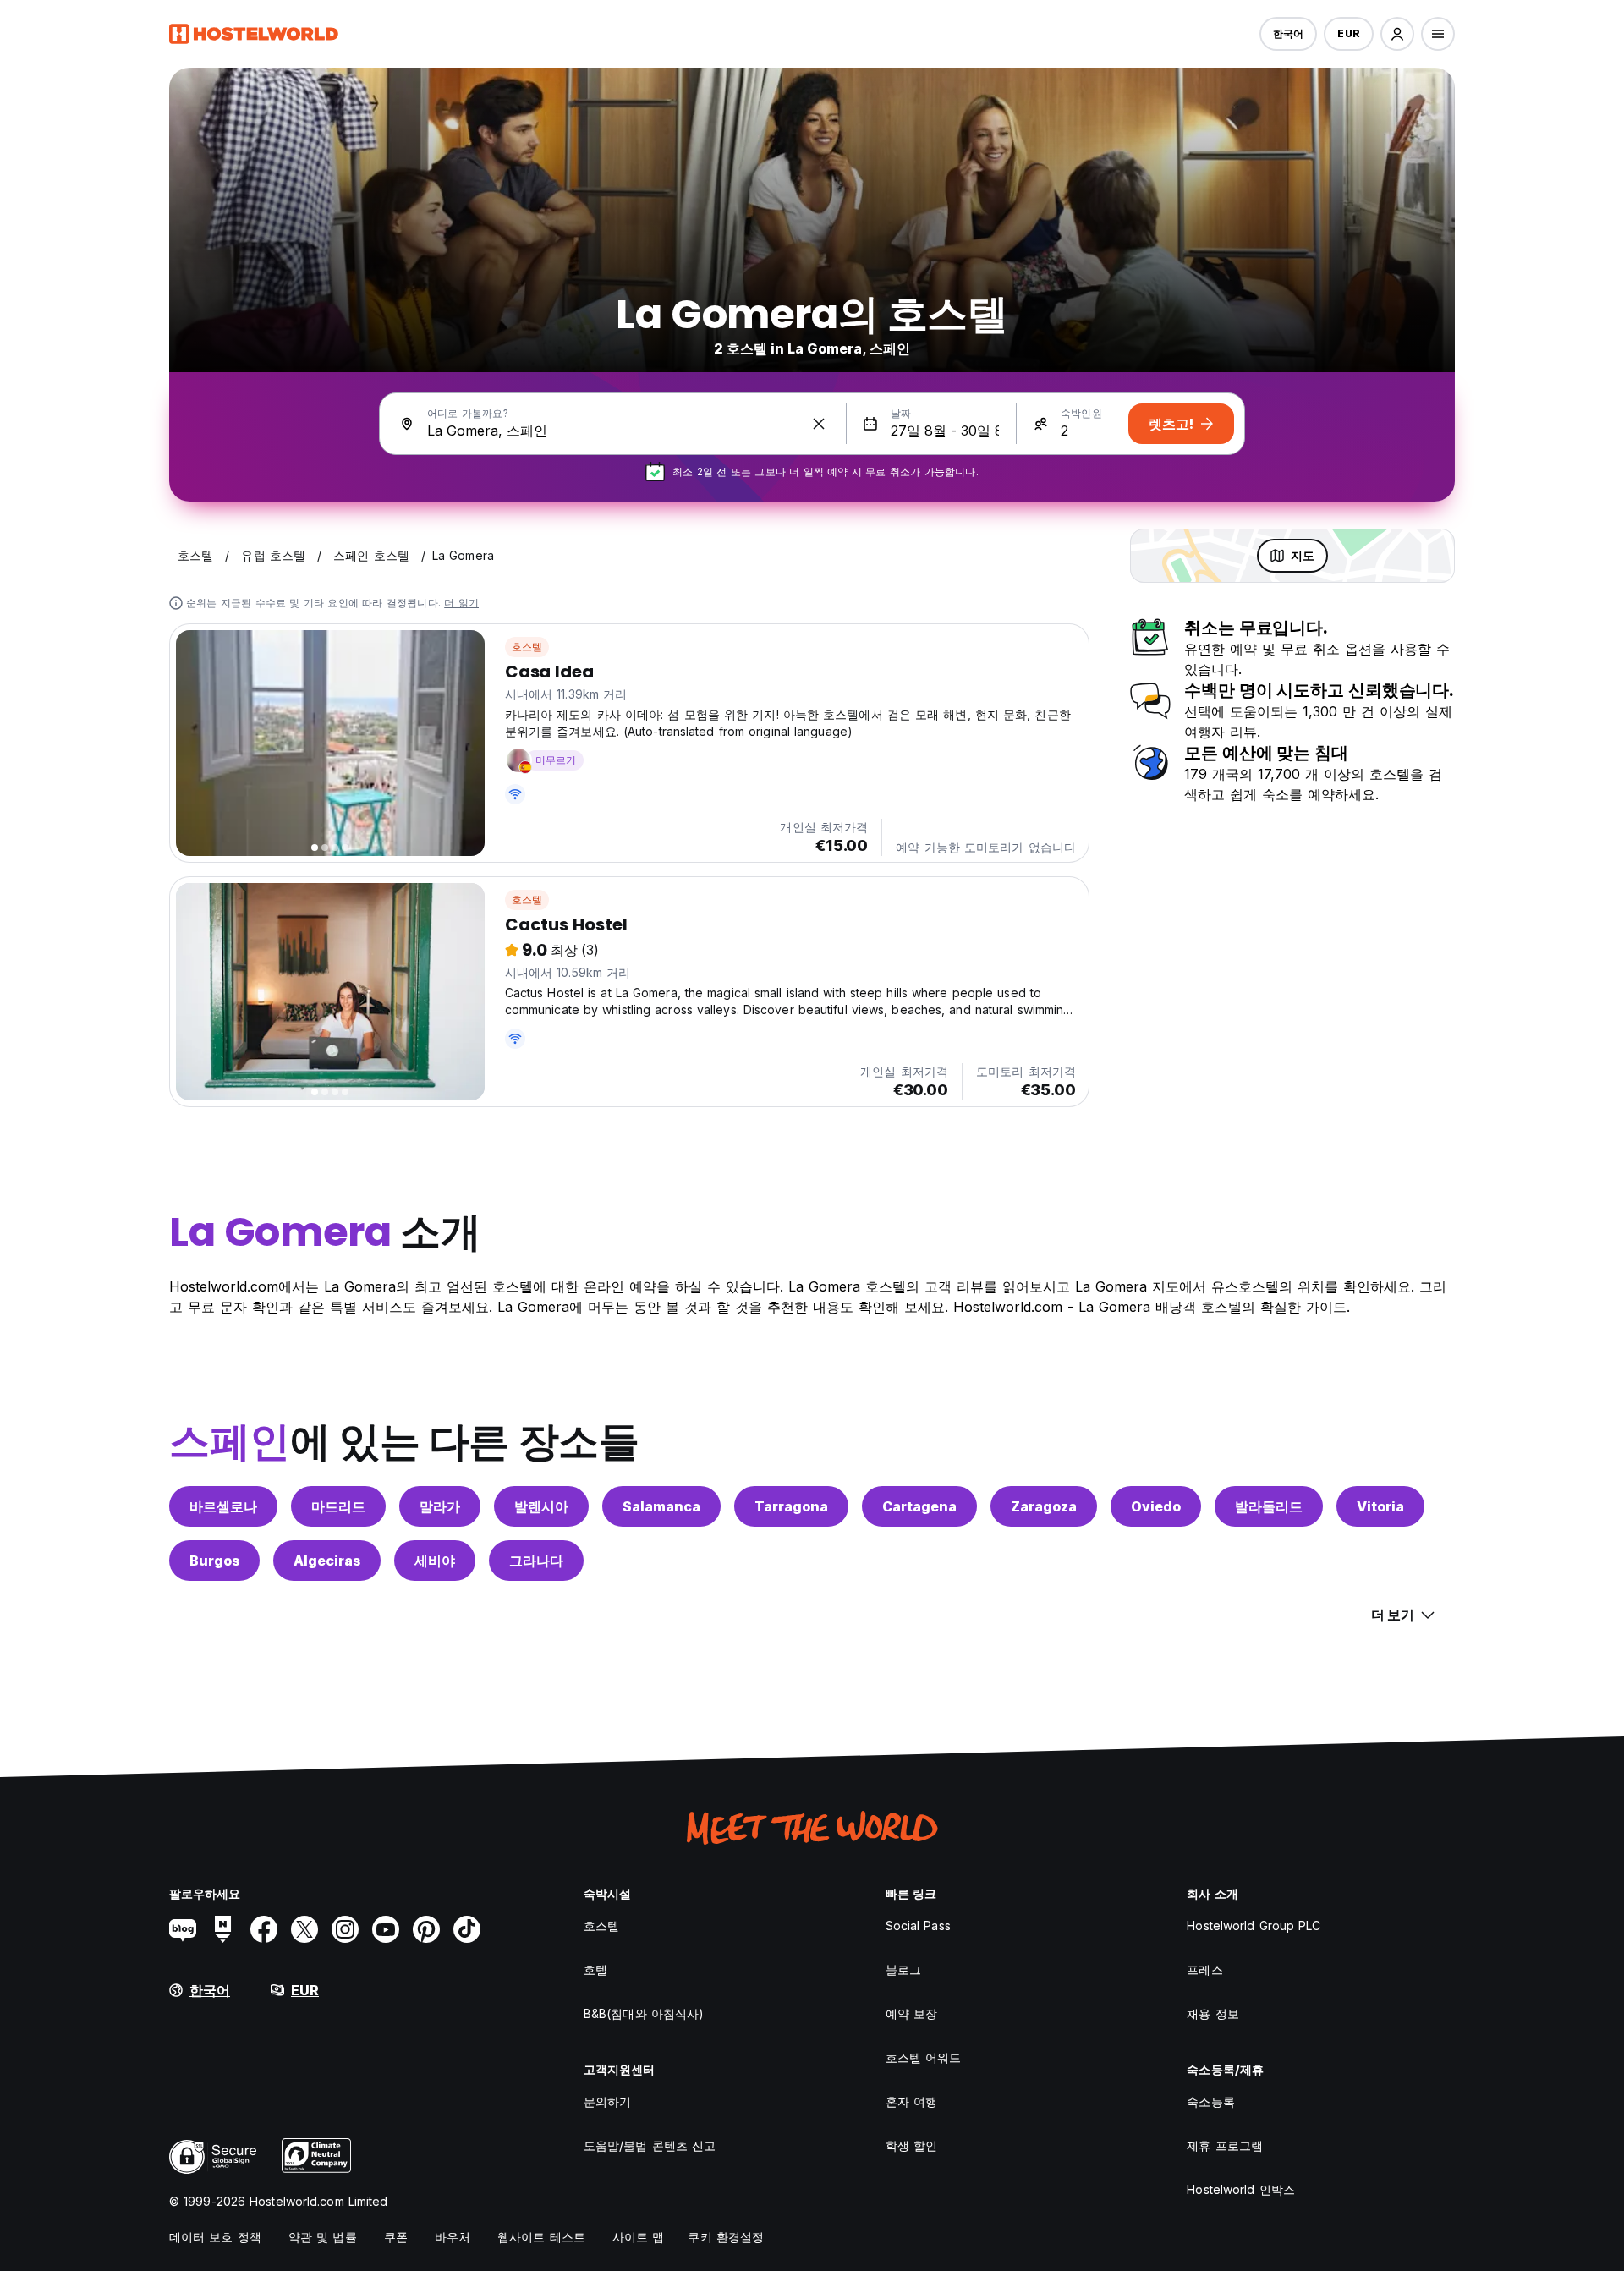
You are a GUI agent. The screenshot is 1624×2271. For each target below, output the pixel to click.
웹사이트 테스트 (541, 2237)
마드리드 (338, 1506)
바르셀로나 (223, 1506)
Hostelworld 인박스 (1241, 2189)
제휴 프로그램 (1225, 2145)
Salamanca (661, 1506)
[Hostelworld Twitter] (304, 1929)
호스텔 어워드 (924, 2057)
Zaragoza (1044, 1506)
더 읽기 (461, 603)
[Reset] (819, 424)
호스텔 (527, 647)
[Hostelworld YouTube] (386, 1929)
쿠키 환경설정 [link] (726, 2237)
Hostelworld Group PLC (1254, 1925)
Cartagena (919, 1506)
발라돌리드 (1269, 1506)
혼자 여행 (912, 2101)
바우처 (453, 2237)
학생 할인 (912, 2145)
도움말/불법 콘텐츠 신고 (650, 2145)
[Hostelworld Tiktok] (467, 1929)
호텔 (595, 1969)
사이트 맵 (639, 2237)
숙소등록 (1210, 2101)
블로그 (903, 1969)
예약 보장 (912, 2013)
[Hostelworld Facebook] (264, 1929)
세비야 (435, 1561)
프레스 (1204, 1969)
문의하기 (607, 2101)
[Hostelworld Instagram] (345, 1929)
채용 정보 (1213, 2013)
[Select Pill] (1397, 34)
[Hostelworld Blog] (183, 1929)
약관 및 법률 (323, 2237)
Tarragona (791, 1506)
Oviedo (1156, 1506)
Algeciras (327, 1561)
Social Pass (918, 1925)
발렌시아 (541, 1506)
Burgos (214, 1561)
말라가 (440, 1506)
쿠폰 (396, 2237)
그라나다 (536, 1561)
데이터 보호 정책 (215, 2237)
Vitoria (1380, 1506)
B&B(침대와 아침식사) (644, 2013)
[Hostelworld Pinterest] (426, 1929)
